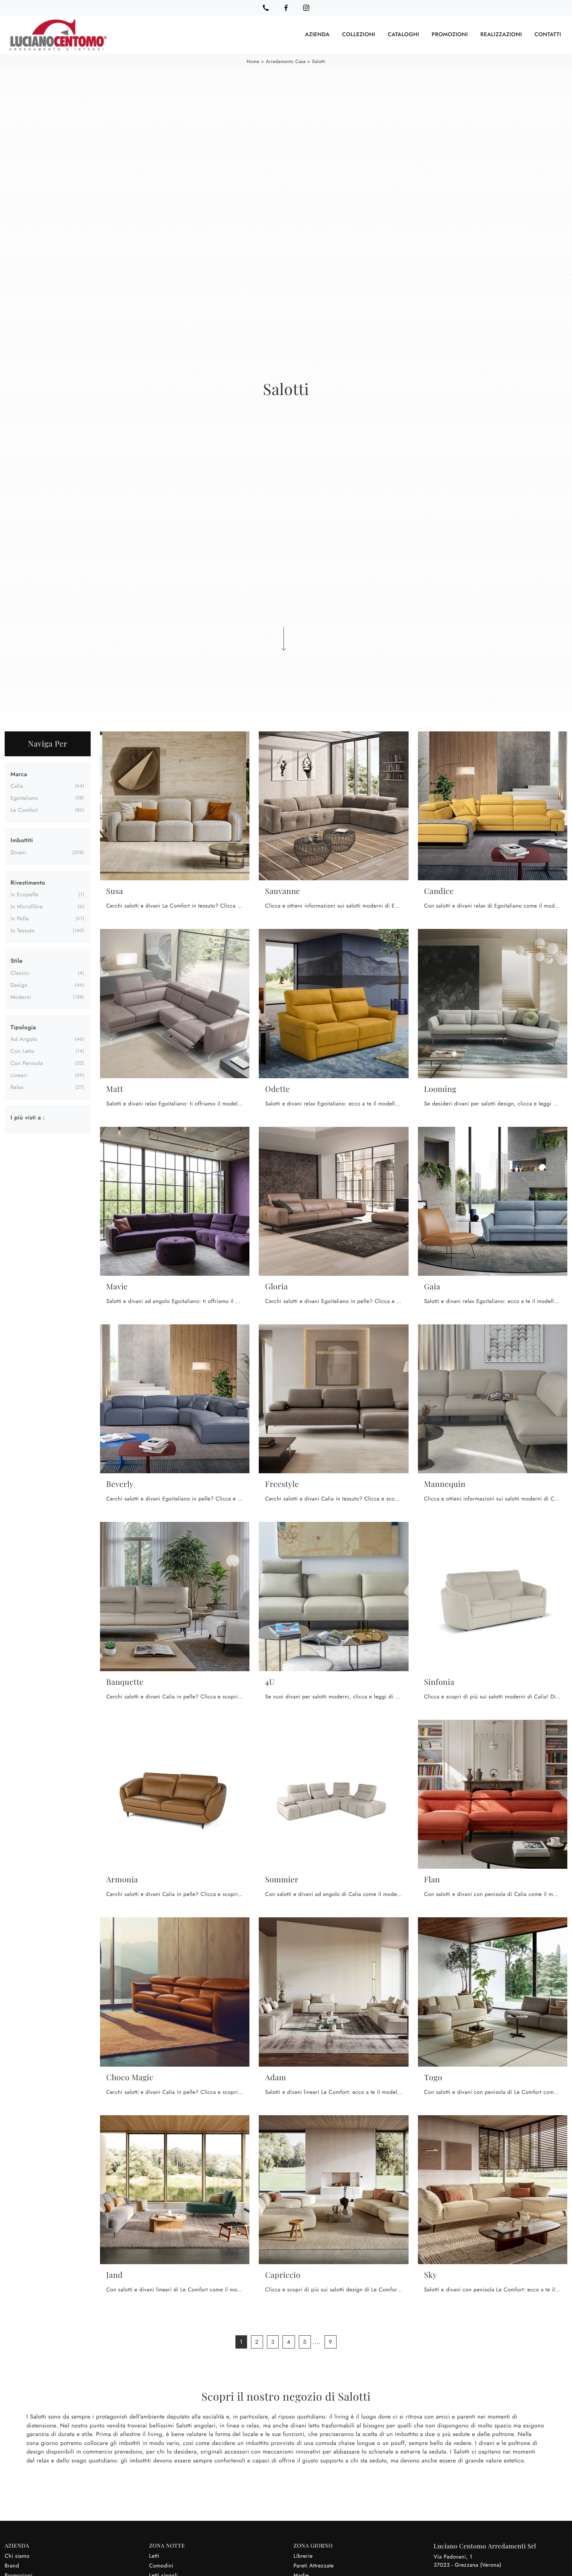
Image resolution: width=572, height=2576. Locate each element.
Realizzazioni (501, 35)
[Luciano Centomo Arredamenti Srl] (58, 35)
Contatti (548, 35)
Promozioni (450, 35)
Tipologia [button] (23, 1027)
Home (253, 61)
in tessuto (23, 931)
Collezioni (359, 35)
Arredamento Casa (286, 61)
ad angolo (24, 1039)
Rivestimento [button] (28, 883)
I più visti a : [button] (28, 1117)
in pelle (20, 919)
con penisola (27, 1063)
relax (17, 1088)
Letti (154, 2556)
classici (20, 973)
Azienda (317, 35)
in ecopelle (24, 895)
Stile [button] (17, 961)
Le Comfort (24, 810)
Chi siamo (17, 2556)
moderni (21, 997)
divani (18, 853)
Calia (17, 786)
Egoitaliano (24, 798)
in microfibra (27, 907)
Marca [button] (19, 774)
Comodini (161, 2566)
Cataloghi (403, 35)
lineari (19, 1076)
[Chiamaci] (266, 8)
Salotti (319, 61)
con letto (22, 1051)
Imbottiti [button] (22, 840)
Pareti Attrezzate (314, 2566)
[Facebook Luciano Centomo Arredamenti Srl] (286, 8)
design (19, 985)
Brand (12, 2566)
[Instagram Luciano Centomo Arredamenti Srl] (306, 8)
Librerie (303, 2556)
